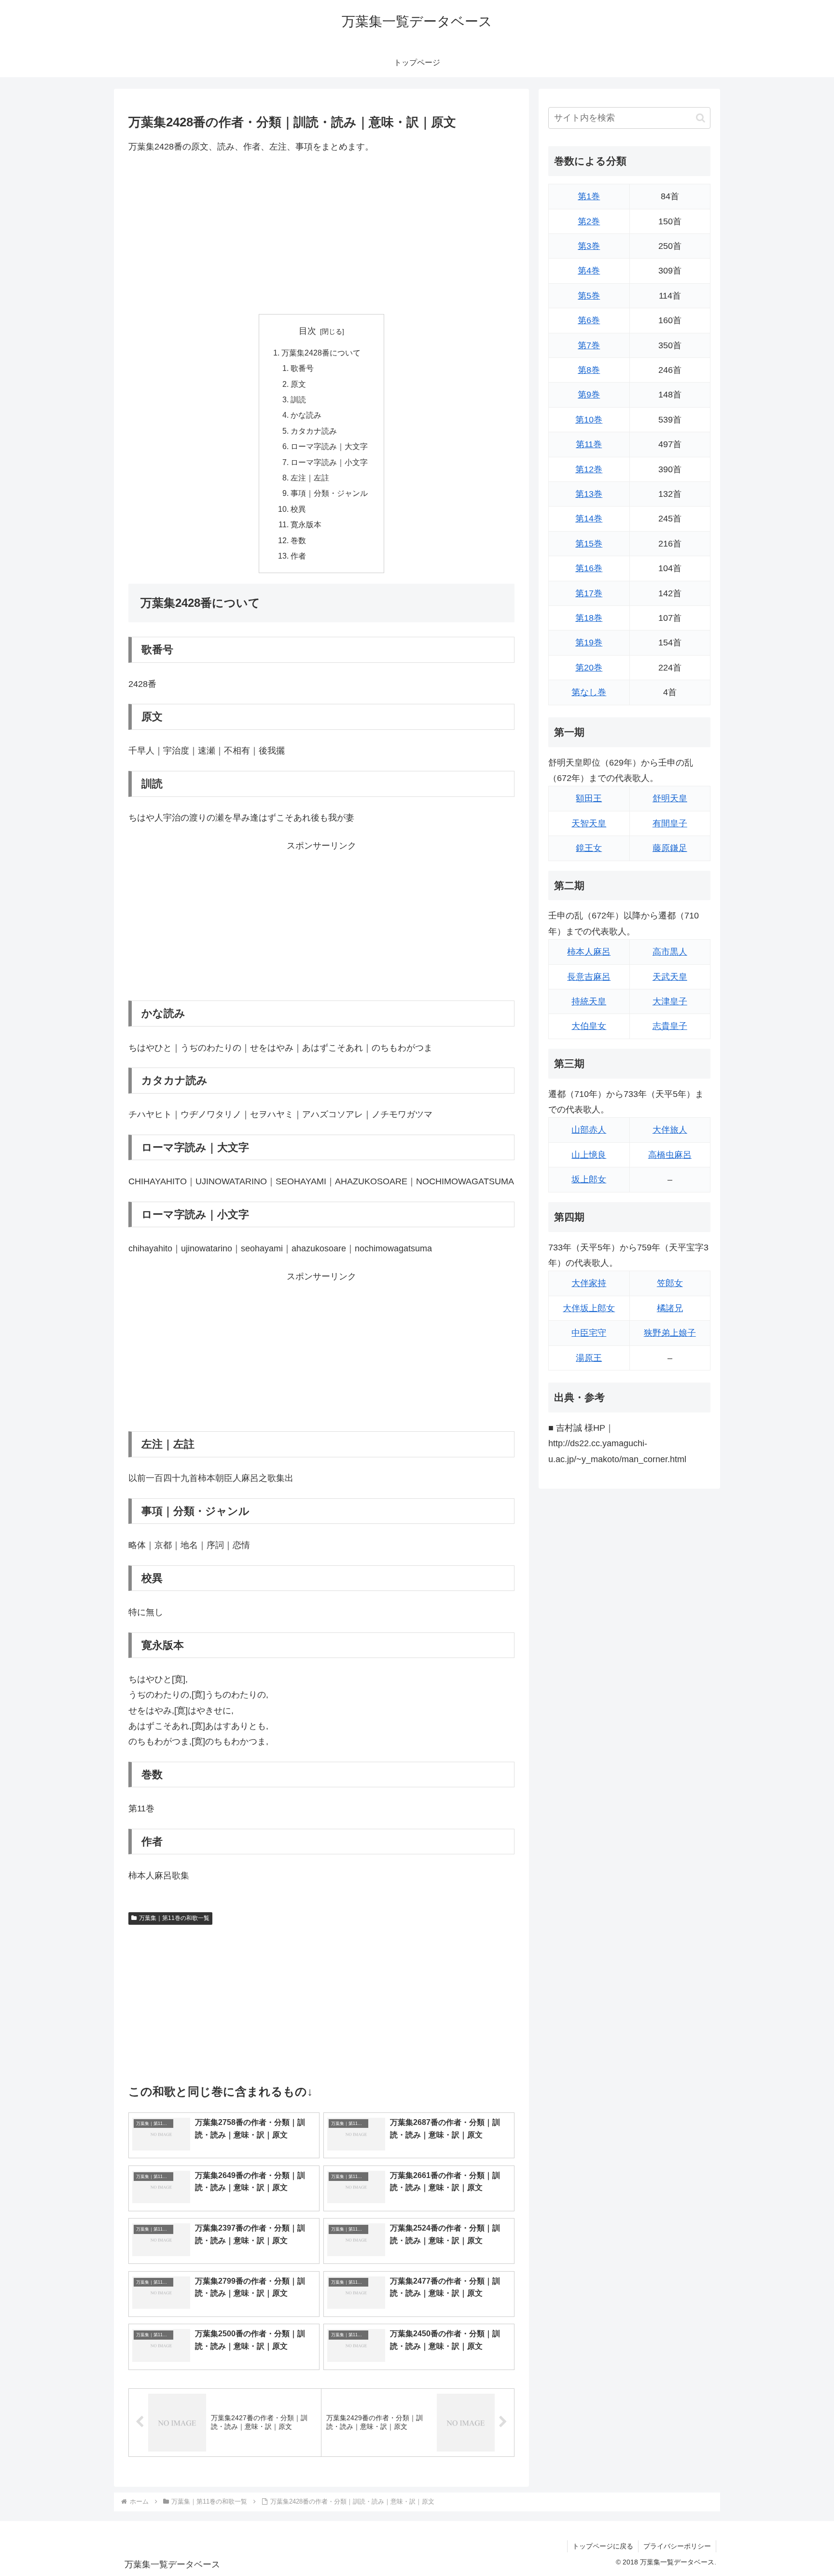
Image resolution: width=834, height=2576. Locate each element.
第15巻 (589, 544)
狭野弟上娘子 (670, 1333)
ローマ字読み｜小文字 (329, 462)
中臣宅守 (589, 1333)
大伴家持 (589, 1283)
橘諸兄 (670, 1308)
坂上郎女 (589, 1179)
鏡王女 (589, 848)
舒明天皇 (670, 798)
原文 (298, 384)
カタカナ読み (314, 431)
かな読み (306, 415)
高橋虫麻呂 (670, 1155)
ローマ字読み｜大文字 (329, 446)
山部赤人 (589, 1130)
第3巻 (589, 246)
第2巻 (589, 221)
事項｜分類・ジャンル (329, 493)
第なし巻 (589, 692)
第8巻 (589, 370)
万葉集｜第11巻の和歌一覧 (174, 1918)
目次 (307, 331)
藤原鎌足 (670, 848)
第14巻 (589, 519)
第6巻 (589, 320)
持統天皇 (589, 1001)
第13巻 (589, 494)
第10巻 (589, 420)
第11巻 (589, 444)
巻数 (298, 540)
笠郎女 (670, 1283)
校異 (298, 509)
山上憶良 (589, 1155)
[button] (701, 118)
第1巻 (589, 196)
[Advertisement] (321, 234)
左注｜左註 (310, 478)
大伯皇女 (589, 1026)
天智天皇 (589, 823)
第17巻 (589, 593)
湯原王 (589, 1358)
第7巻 (589, 345)
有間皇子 (670, 823)
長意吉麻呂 (589, 977)
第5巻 (589, 296)
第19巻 (589, 643)
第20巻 (589, 668)
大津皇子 (670, 1001)
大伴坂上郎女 (589, 1308)
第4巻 (589, 271)
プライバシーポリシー (677, 2546)
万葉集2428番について (321, 353)
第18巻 (589, 618)
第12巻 (589, 469)
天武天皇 (670, 977)
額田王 (589, 798)
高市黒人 (670, 952)
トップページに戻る (603, 2546)
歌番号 (302, 368)
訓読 (298, 399)
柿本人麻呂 (589, 952)
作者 (298, 556)
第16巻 (589, 568)
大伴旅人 (670, 1130)
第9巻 (589, 395)
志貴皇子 (670, 1026)
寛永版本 (306, 524)
